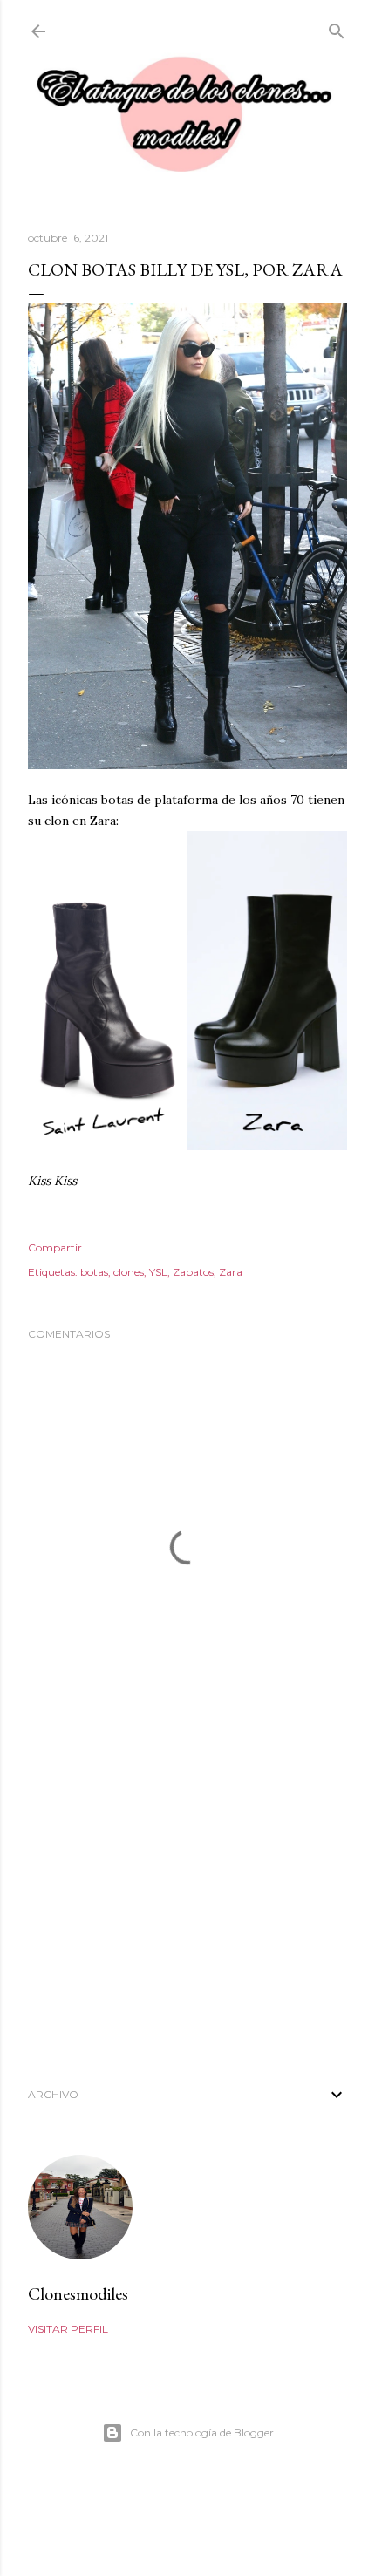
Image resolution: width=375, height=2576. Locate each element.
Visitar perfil (68, 2329)
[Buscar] (337, 27)
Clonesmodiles (78, 2293)
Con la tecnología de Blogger (202, 2433)
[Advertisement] (187, 1912)
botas (94, 1272)
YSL (158, 1272)
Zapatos (193, 1272)
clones (129, 1272)
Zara (231, 1272)
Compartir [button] (55, 1247)
